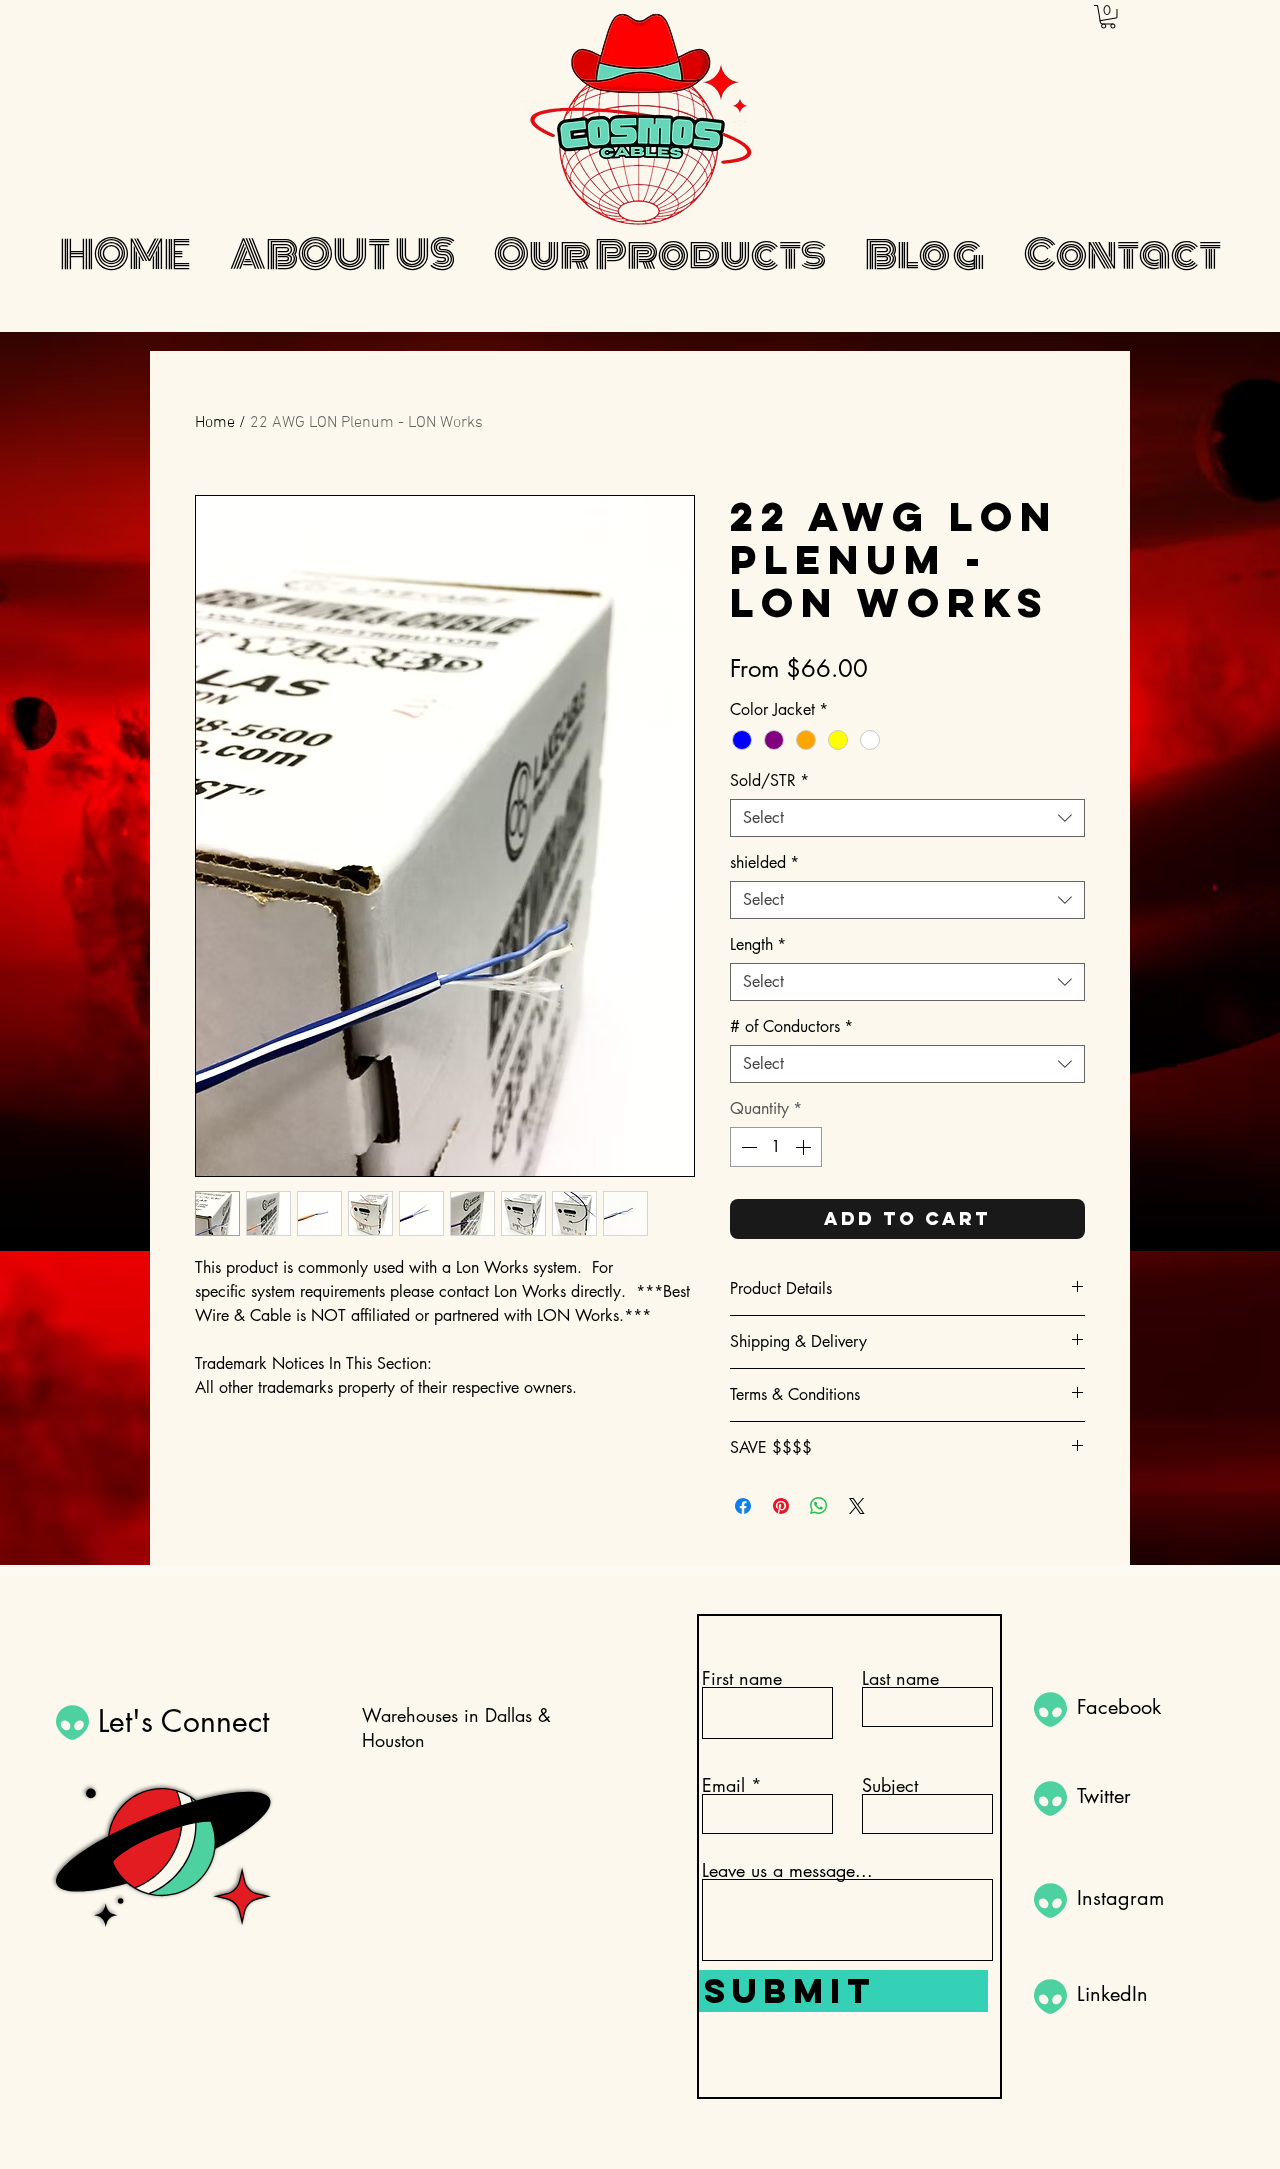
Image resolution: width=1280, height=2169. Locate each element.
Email (723, 1785)
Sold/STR (769, 781)
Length (758, 945)
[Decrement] (747, 1147)
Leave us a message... (787, 1870)
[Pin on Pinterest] (781, 1506)
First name (742, 1678)
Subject (890, 1785)
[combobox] (907, 818)
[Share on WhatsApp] (819, 1506)
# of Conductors (791, 1027)
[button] (1108, 17)
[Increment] (805, 1147)
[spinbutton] (776, 1147)
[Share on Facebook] (743, 1506)
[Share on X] (857, 1506)
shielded (764, 863)
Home (215, 423)
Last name (900, 1678)
